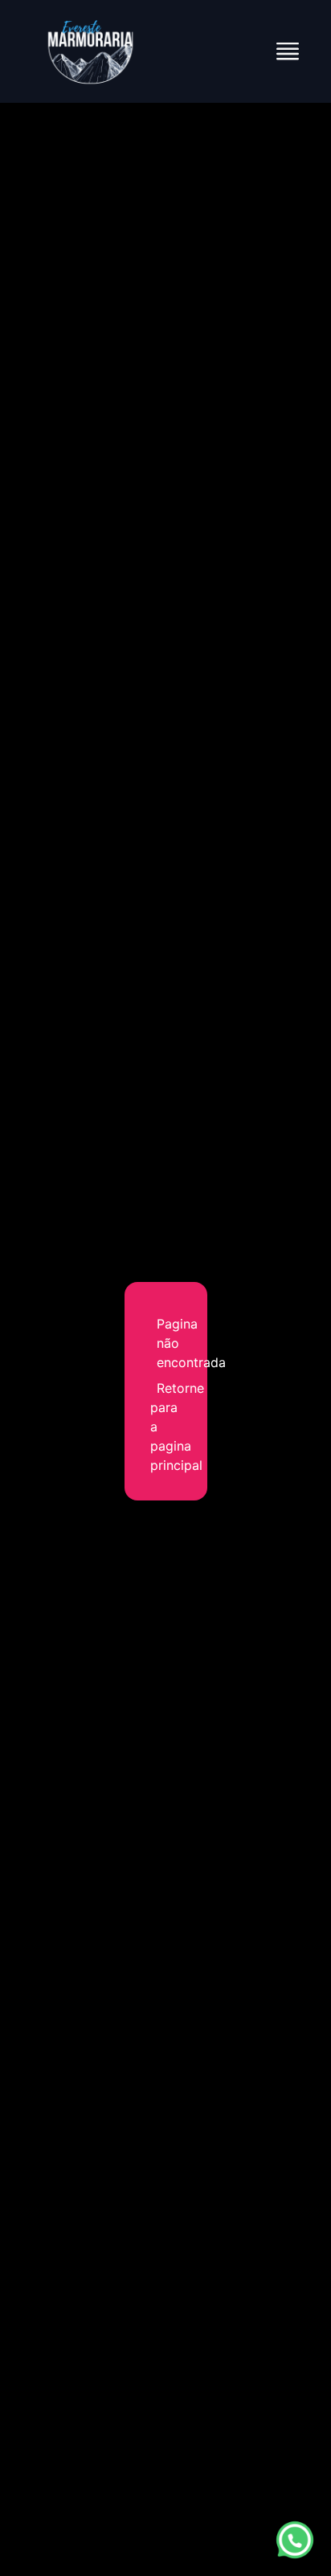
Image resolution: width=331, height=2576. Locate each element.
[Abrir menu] (288, 51)
